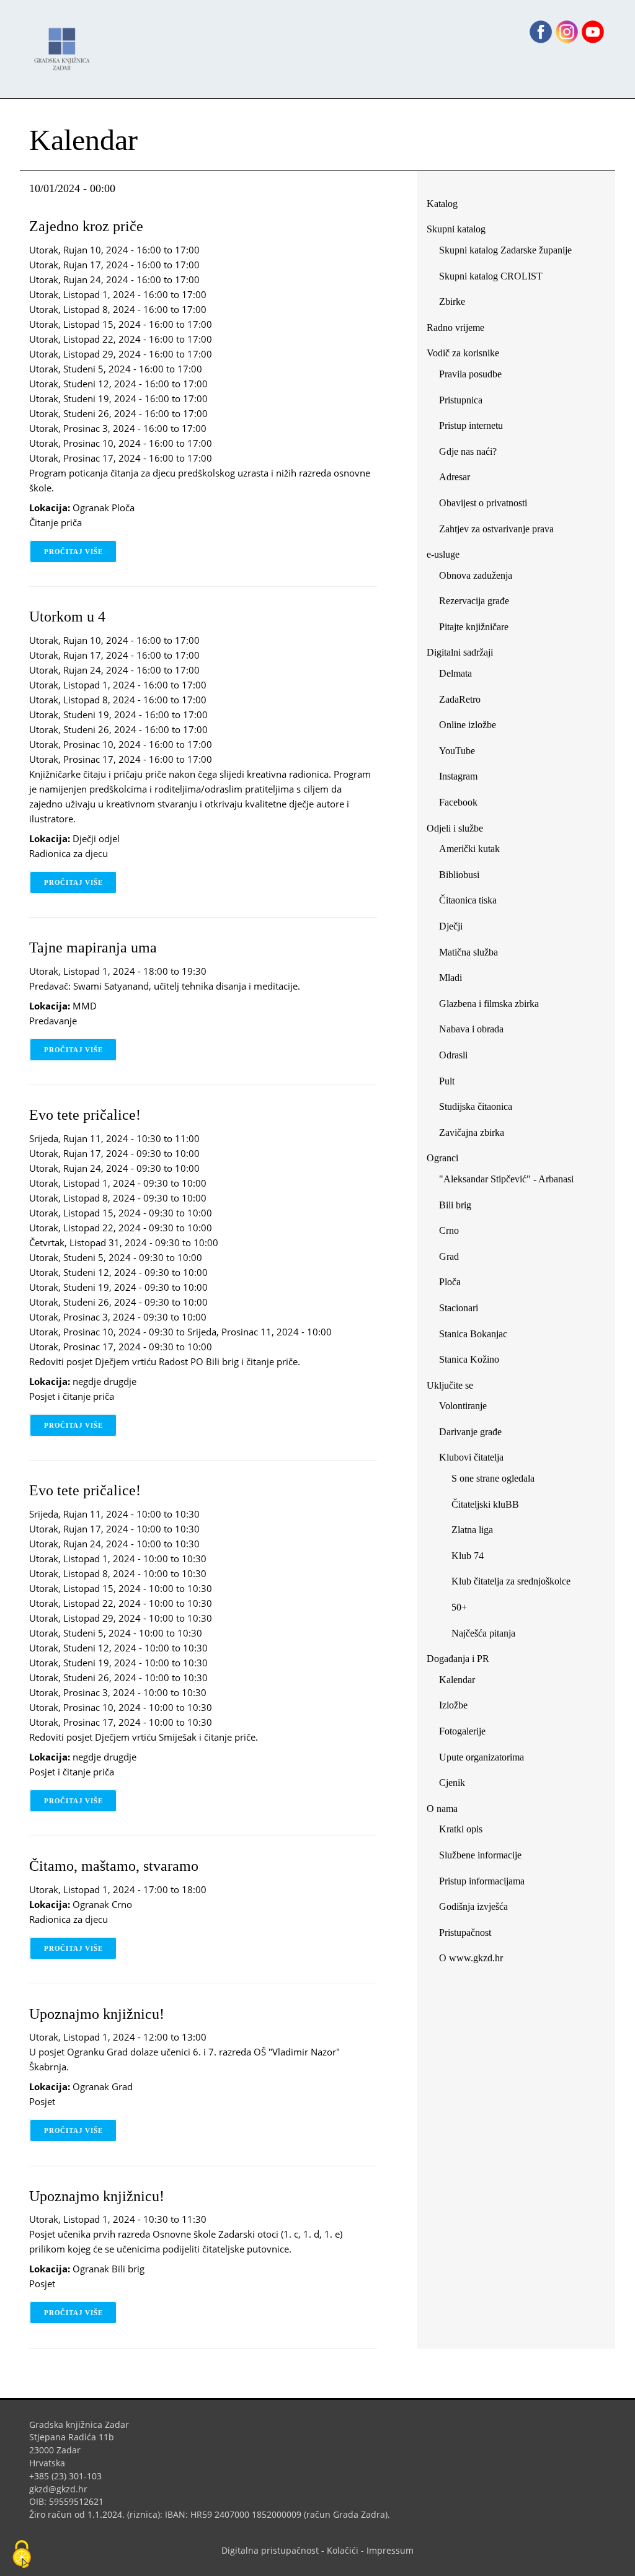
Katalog (447, 206)
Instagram (463, 779)
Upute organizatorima (482, 1757)
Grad (449, 1256)
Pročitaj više (81, 552)
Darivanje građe (470, 1432)
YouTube (462, 753)
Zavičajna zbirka (472, 1132)
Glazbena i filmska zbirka (489, 1004)
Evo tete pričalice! (85, 1115)
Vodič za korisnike (463, 353)
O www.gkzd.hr (471, 1958)
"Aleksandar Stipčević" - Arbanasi (506, 1179)
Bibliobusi (459, 875)
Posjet (42, 2101)
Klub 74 (468, 1556)
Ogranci (442, 1158)
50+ (459, 1607)
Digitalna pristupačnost (270, 2550)
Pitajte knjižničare (478, 629)
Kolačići (343, 2550)
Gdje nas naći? (468, 451)
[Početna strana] (65, 43)
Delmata (460, 676)
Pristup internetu (471, 425)
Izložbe (453, 1705)
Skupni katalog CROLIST (495, 279)
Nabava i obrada (471, 1029)
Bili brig (455, 1205)
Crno (449, 1230)
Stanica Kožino (469, 1359)
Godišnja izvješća (473, 1906)
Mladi (451, 978)
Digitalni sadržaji (460, 652)
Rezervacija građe (474, 601)
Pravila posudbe (470, 374)
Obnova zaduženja (476, 575)
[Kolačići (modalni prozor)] (22, 2555)
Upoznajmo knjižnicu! (97, 2014)
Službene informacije (480, 1855)
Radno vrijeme (455, 327)
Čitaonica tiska (468, 900)
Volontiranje (463, 1406)
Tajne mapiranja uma (93, 947)
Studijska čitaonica (476, 1106)
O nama (442, 1809)
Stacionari (459, 1308)
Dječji (451, 926)
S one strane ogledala (493, 1478)
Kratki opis (461, 1829)
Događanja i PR (458, 1659)
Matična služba (468, 952)
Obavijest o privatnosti (483, 503)
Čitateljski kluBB (485, 1504)
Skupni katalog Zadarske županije (505, 250)
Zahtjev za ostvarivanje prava (496, 529)
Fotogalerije (462, 1731)
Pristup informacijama (482, 1881)
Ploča (450, 1282)
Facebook (463, 805)
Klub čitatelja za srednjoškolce (511, 1581)
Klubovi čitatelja (471, 1457)
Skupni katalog (456, 229)
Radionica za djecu (69, 853)
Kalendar (457, 1680)
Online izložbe (468, 725)
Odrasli (453, 1055)
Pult (447, 1081)
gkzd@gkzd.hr (63, 2489)
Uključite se (450, 1385)
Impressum (390, 2550)
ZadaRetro (460, 699)
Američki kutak (469, 849)
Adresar (455, 477)
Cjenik (452, 1783)
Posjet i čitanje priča (72, 1396)
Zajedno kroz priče (86, 226)
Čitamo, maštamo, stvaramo (114, 1866)
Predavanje (53, 1021)
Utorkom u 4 (67, 617)
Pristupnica (461, 400)
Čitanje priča (56, 522)
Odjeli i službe (455, 828)
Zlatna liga (472, 1530)
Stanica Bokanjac (473, 1334)
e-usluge (443, 554)
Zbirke (457, 304)
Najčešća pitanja (483, 1633)
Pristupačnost (465, 1932)
